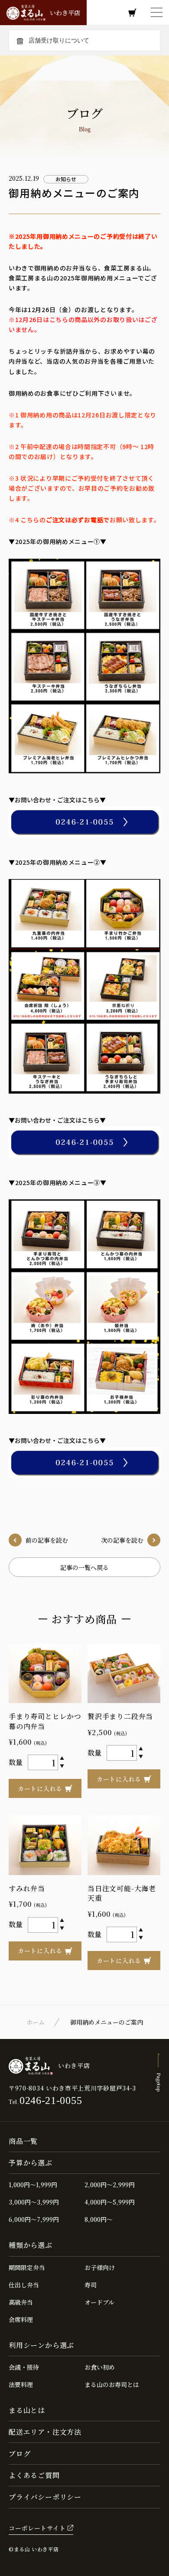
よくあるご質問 (34, 2475)
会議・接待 (24, 2367)
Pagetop (159, 2082)
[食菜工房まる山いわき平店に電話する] (84, 822)
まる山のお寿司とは (112, 2384)
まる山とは (27, 2410)
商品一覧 (23, 2141)
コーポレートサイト (37, 2528)
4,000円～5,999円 (110, 2202)
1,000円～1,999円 (33, 2185)
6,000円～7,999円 (34, 2219)
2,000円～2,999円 (110, 2185)
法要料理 (21, 2384)
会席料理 (21, 2319)
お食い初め (100, 2367)
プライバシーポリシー (45, 2497)
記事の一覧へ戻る (84, 1567)
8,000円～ (99, 2219)
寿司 (91, 2285)
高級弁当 (21, 2302)
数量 (16, 1762)
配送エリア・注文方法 (45, 2432)
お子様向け (100, 2267)
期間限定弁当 (27, 2267)
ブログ (19, 2454)
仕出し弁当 (24, 2285)
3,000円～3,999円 (34, 2202)
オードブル (99, 2302)
